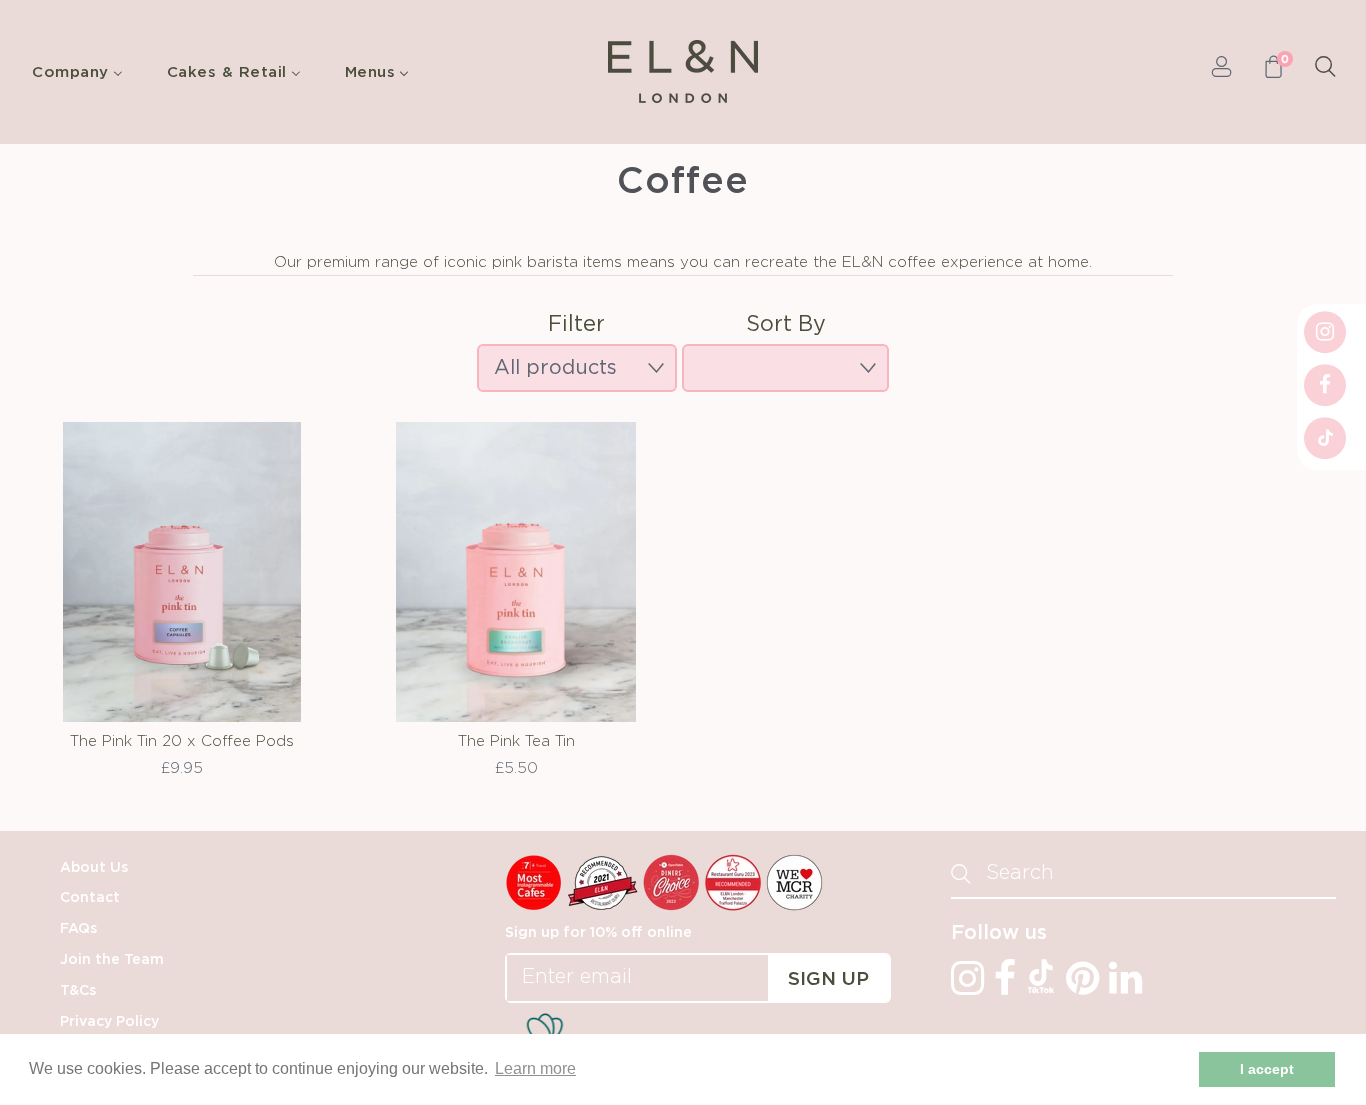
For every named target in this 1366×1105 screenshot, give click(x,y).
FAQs (78, 929)
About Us (94, 868)
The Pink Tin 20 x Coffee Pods (182, 741)
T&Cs (78, 991)
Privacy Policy (109, 1022)
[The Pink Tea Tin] (516, 572)
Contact (90, 898)
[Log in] (1221, 72)
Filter (576, 324)
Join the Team (112, 960)
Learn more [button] (535, 1068)
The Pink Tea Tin (516, 741)
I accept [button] (1267, 1069)
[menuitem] (82, 72)
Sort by (786, 324)
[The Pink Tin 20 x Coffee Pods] (182, 572)
